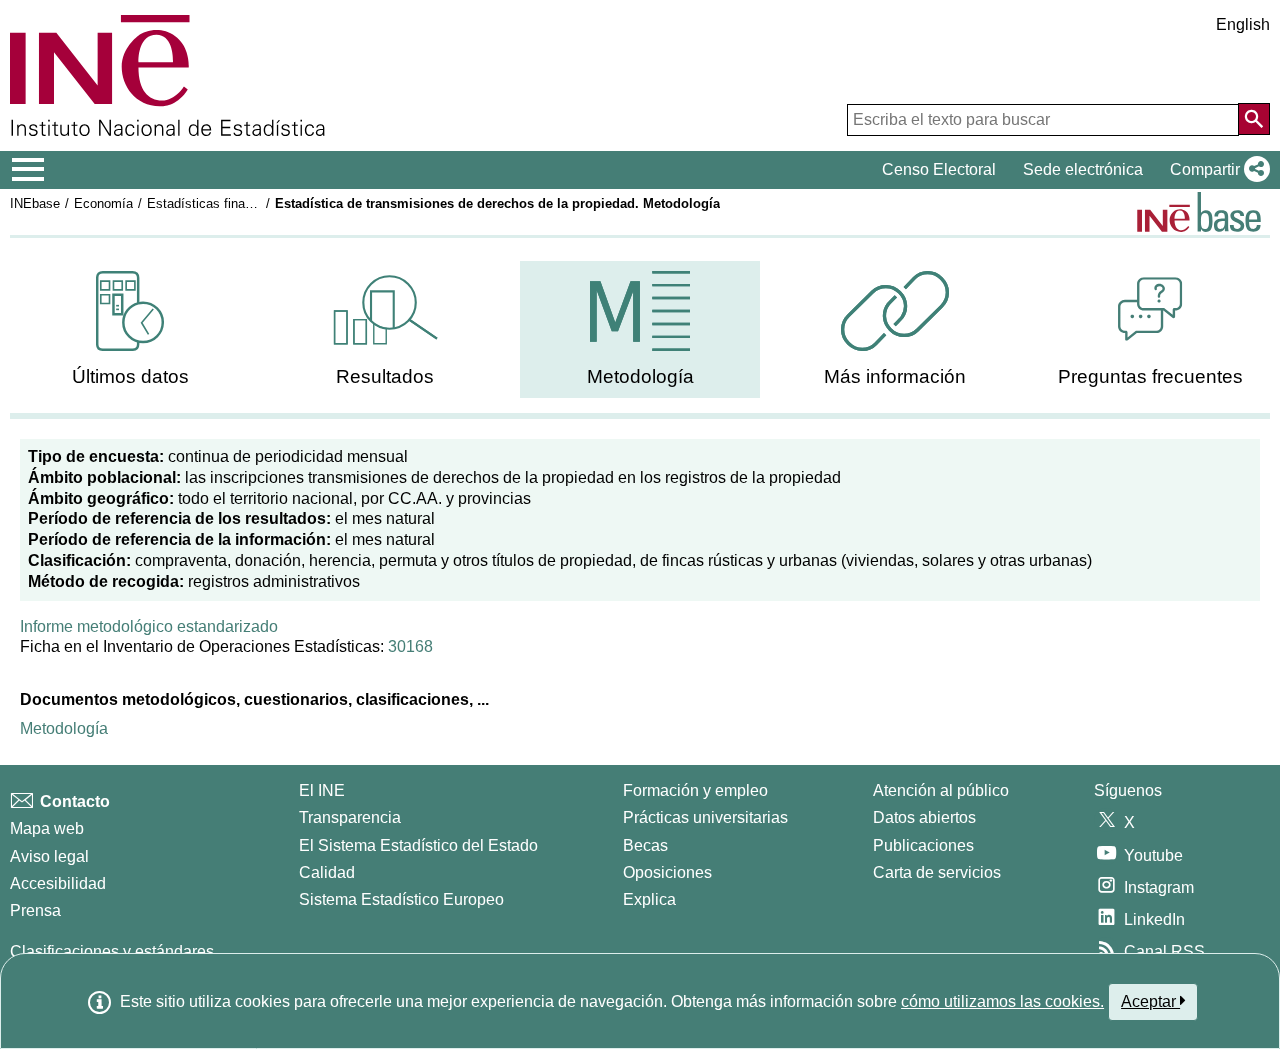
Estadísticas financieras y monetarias (256, 203)
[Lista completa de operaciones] (1199, 212)
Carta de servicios (937, 872)
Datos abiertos (924, 817)
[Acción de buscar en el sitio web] (1254, 119)
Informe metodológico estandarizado (149, 626)
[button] (1216, 170)
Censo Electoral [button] (939, 169)
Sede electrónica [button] (1083, 169)
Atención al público (941, 790)
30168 (410, 646)
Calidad (327, 872)
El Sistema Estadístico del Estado (418, 845)
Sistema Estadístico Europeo (401, 899)
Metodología (64, 728)
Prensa (35, 910)
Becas (645, 845)
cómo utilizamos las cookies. (1002, 1001)
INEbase (35, 203)
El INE (322, 790)
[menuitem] (130, 329)
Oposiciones (667, 872)
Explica (649, 899)
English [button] (1243, 24)
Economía (103, 203)
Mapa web (47, 828)
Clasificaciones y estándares (112, 951)
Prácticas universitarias (705, 817)
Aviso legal (49, 856)
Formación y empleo (695, 790)
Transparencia (350, 817)
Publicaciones (923, 845)
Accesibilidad (58, 883)
